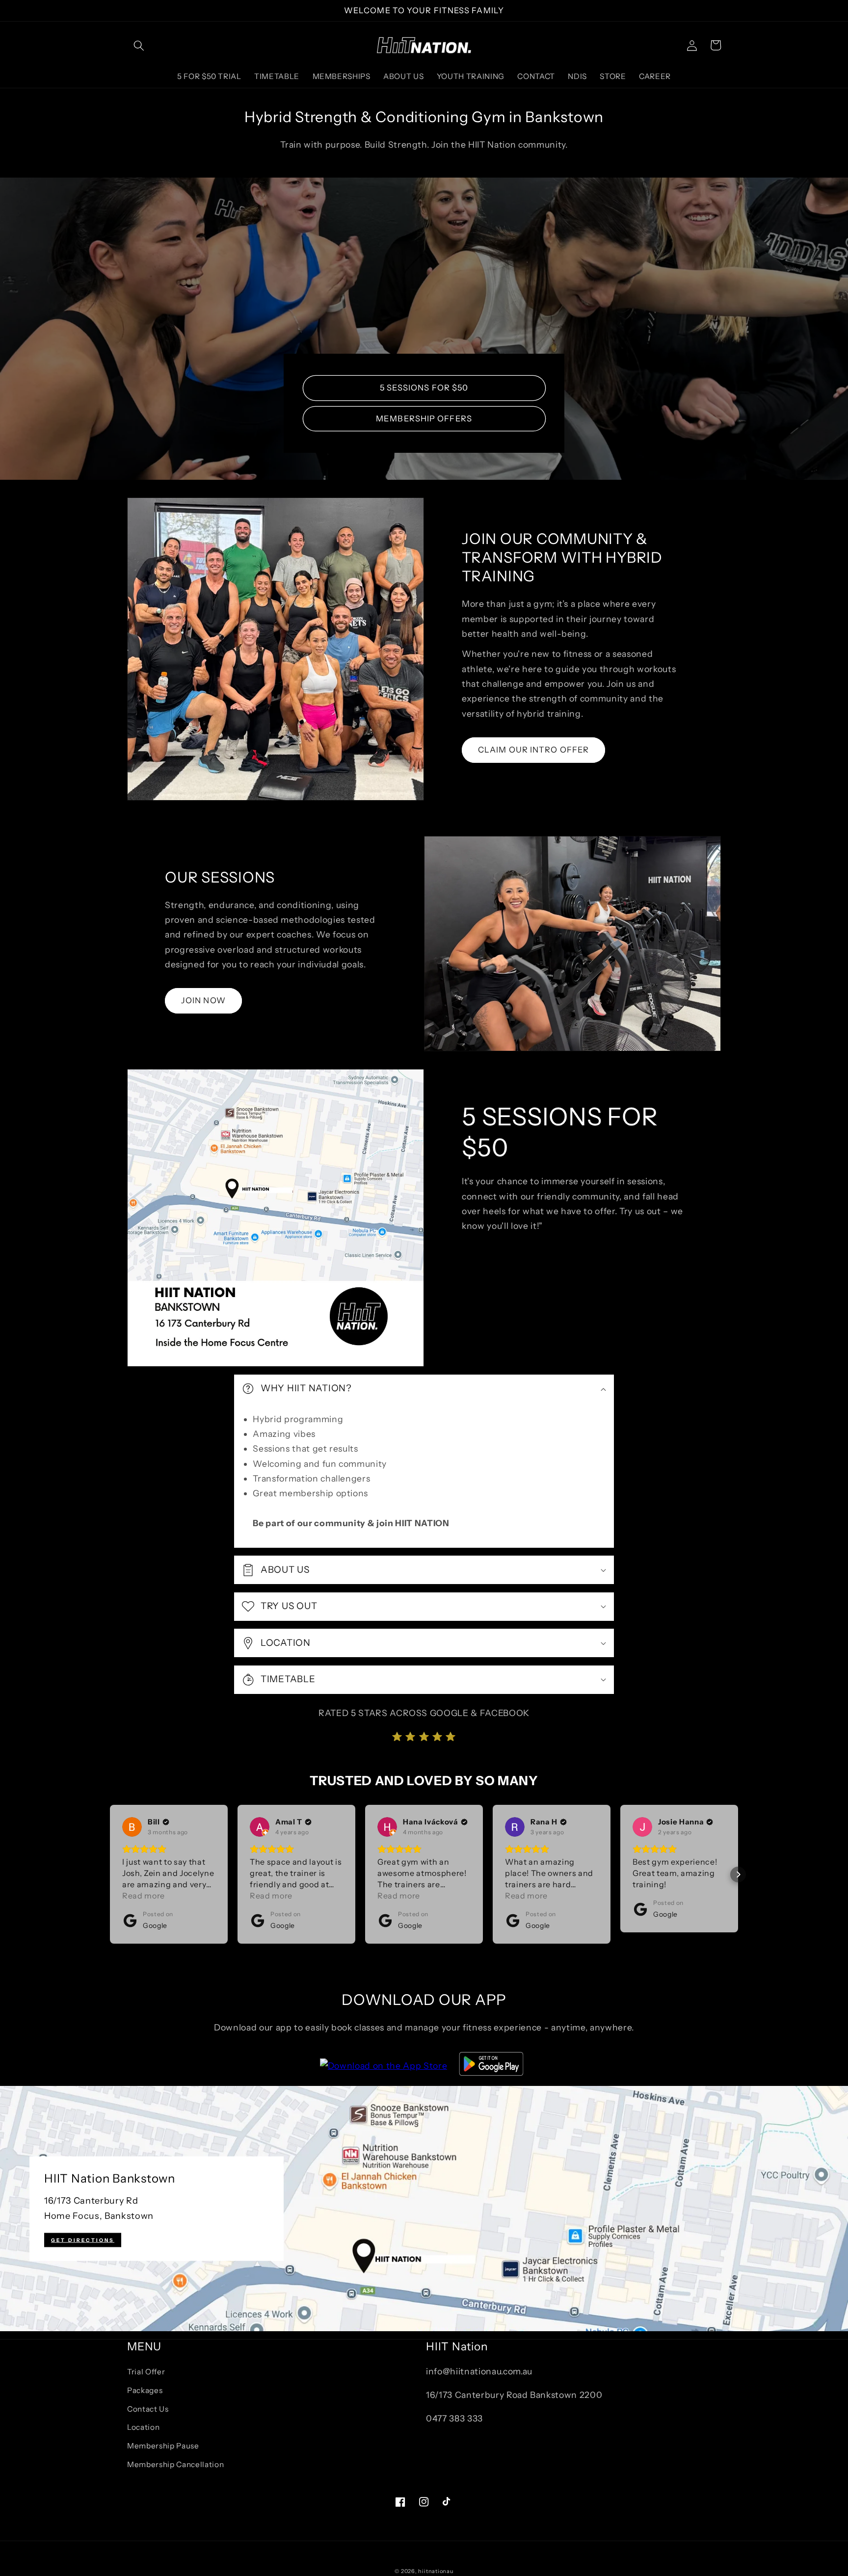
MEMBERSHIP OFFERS (424, 418)
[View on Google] (132, 1827)
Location (143, 2427)
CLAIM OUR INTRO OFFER (533, 750)
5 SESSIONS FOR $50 (424, 388)
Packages (145, 2390)
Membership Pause (163, 2446)
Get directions (83, 2240)
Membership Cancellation (175, 2464)
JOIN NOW (203, 1000)
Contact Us (148, 2409)
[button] (139, 45)
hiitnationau (436, 2571)
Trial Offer (146, 2372)
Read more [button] (144, 1896)
